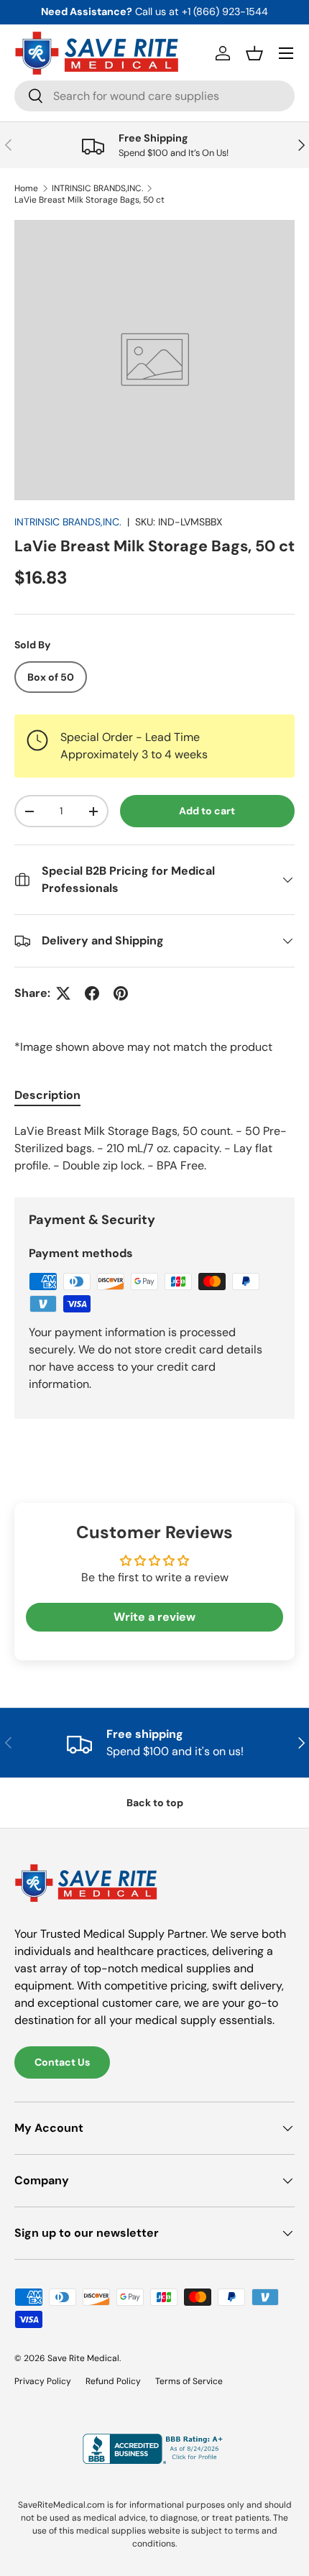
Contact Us (62, 2062)
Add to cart (207, 811)
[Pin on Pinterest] (121, 993)
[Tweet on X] (63, 993)
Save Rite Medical (83, 2358)
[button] (254, 53)
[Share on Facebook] (92, 993)
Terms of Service (189, 2381)
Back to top (155, 1803)
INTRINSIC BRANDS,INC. (97, 188)
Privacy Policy (43, 2381)
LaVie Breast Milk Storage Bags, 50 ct (89, 200)
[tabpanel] (154, 1149)
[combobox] (154, 96)
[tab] (47, 1095)
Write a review (154, 1617)
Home (26, 188)
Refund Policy (113, 2381)
